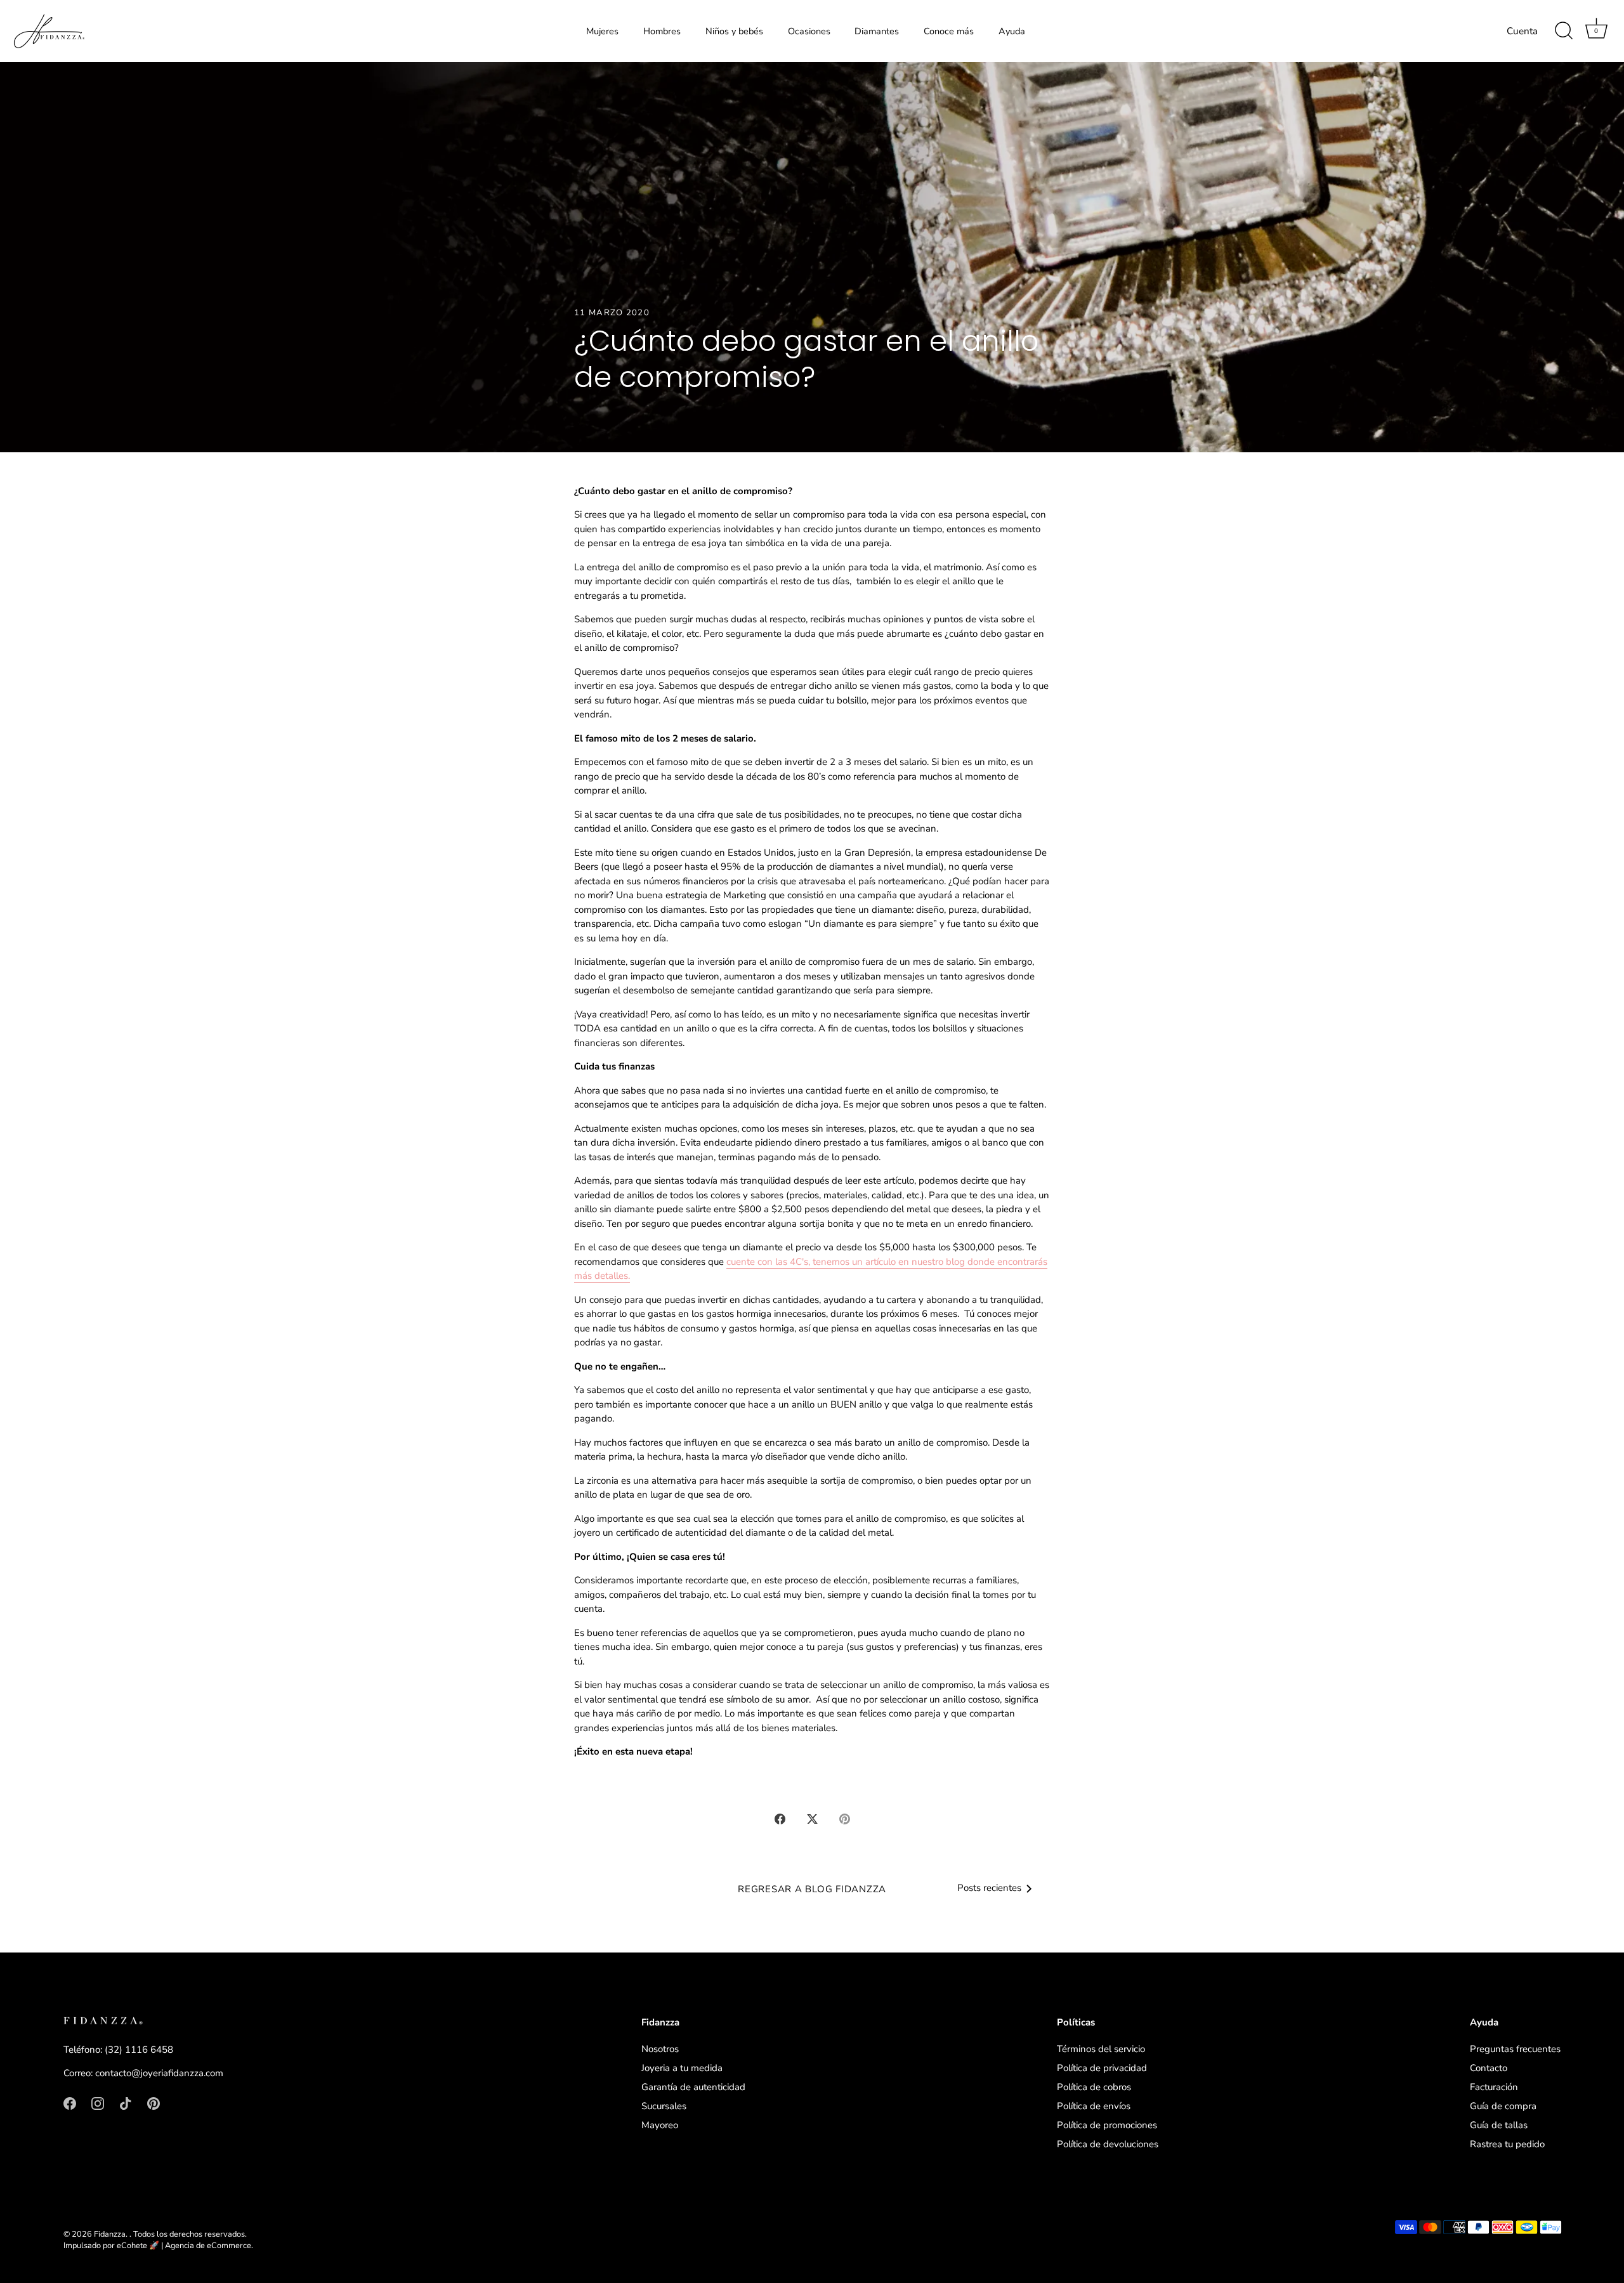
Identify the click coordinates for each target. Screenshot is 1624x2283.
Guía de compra (1503, 2106)
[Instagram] (98, 2103)
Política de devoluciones (1108, 2144)
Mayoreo (660, 2125)
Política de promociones (1107, 2125)
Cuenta (1522, 31)
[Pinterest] (154, 2103)
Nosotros (660, 2049)
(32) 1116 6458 (139, 2050)
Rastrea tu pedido (1507, 2144)
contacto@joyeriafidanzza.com (159, 2073)
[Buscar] (1564, 31)
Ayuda (1012, 31)
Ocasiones (809, 31)
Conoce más (949, 31)
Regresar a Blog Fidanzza (812, 1889)
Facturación (1494, 2087)
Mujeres (602, 31)
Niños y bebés (734, 31)
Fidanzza (110, 2234)
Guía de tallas (1499, 2125)
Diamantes (877, 31)
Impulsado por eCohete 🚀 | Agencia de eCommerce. (158, 2246)
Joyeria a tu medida (682, 2068)
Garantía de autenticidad (693, 2087)
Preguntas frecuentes (1515, 2049)
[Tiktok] (126, 2103)
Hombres (662, 31)
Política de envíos (1094, 2106)
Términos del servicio (1101, 2049)
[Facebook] (70, 2103)
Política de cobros (1094, 2087)
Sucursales (664, 2106)
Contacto (1489, 2068)
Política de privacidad (1102, 2068)
